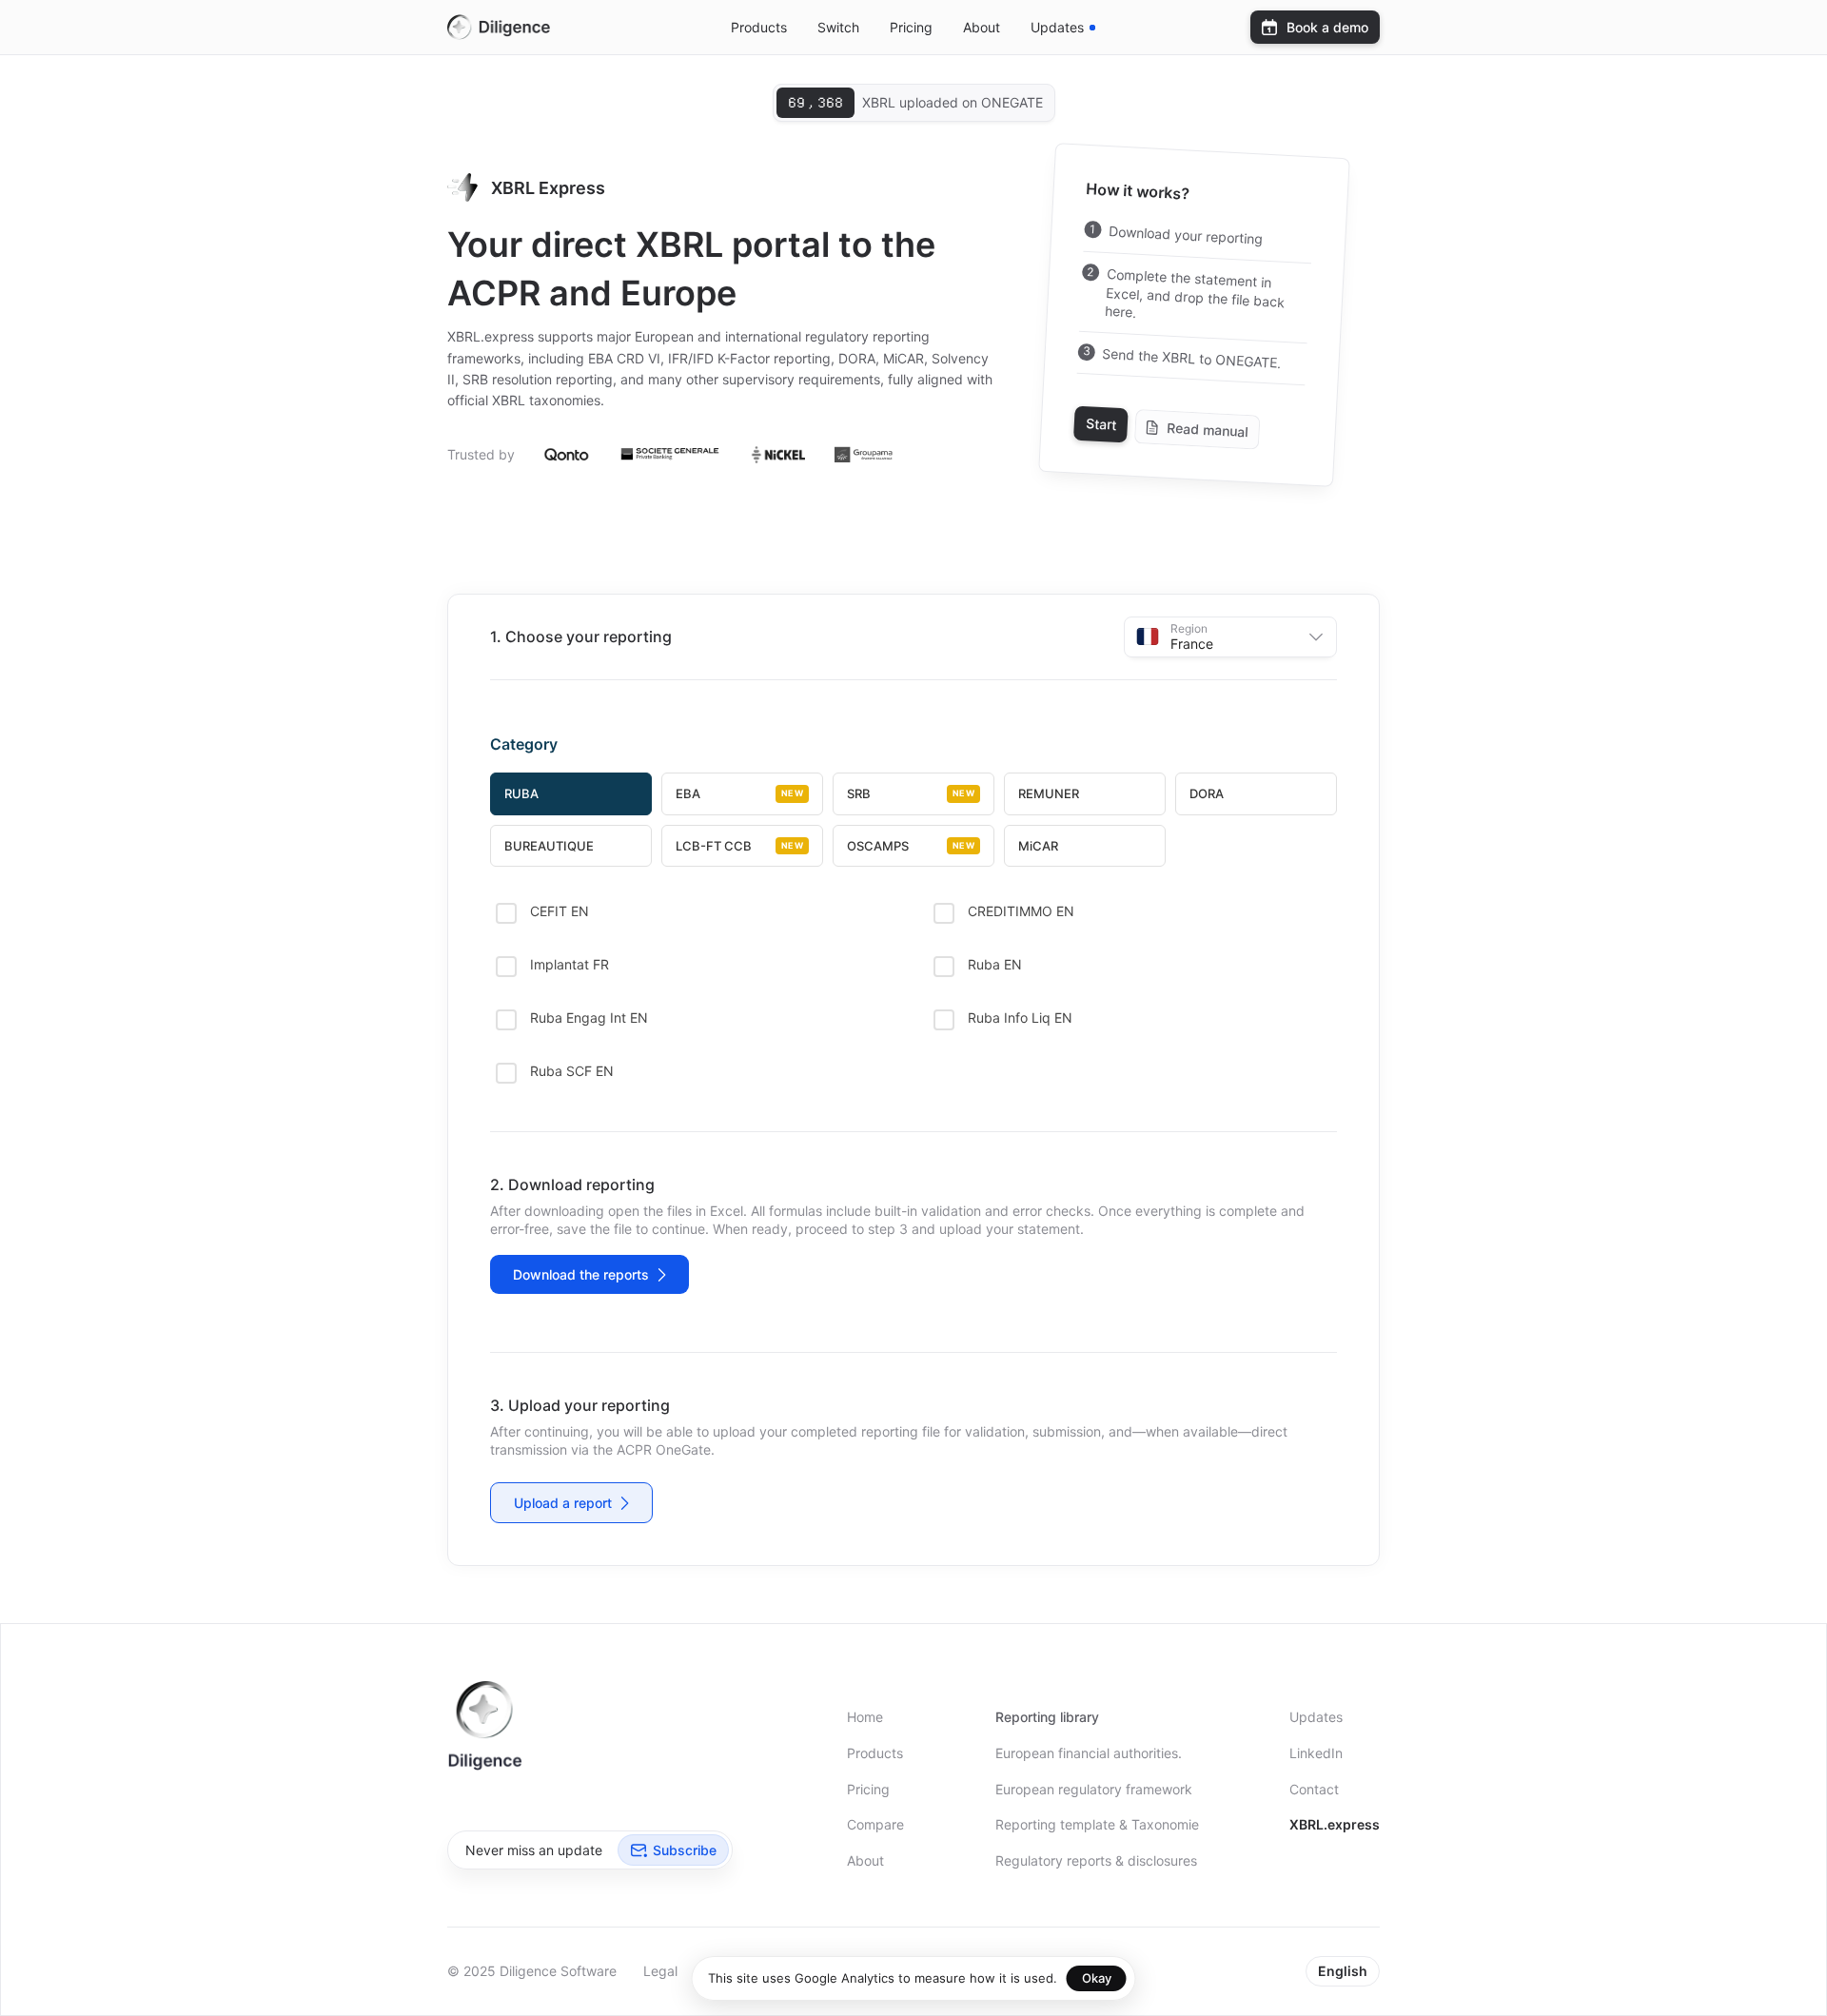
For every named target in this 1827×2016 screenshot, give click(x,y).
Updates (1316, 1717)
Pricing (911, 27)
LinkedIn (1316, 1753)
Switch (838, 27)
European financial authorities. (1089, 1753)
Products (759, 27)
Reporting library (1047, 1717)
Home (865, 1717)
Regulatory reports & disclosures (1096, 1860)
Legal (660, 1971)
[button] (1230, 637)
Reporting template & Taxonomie (1097, 1824)
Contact (1314, 1789)
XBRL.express (1335, 1824)
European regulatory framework (1094, 1789)
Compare (875, 1824)
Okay (1097, 1978)
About (982, 27)
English (1343, 1971)
